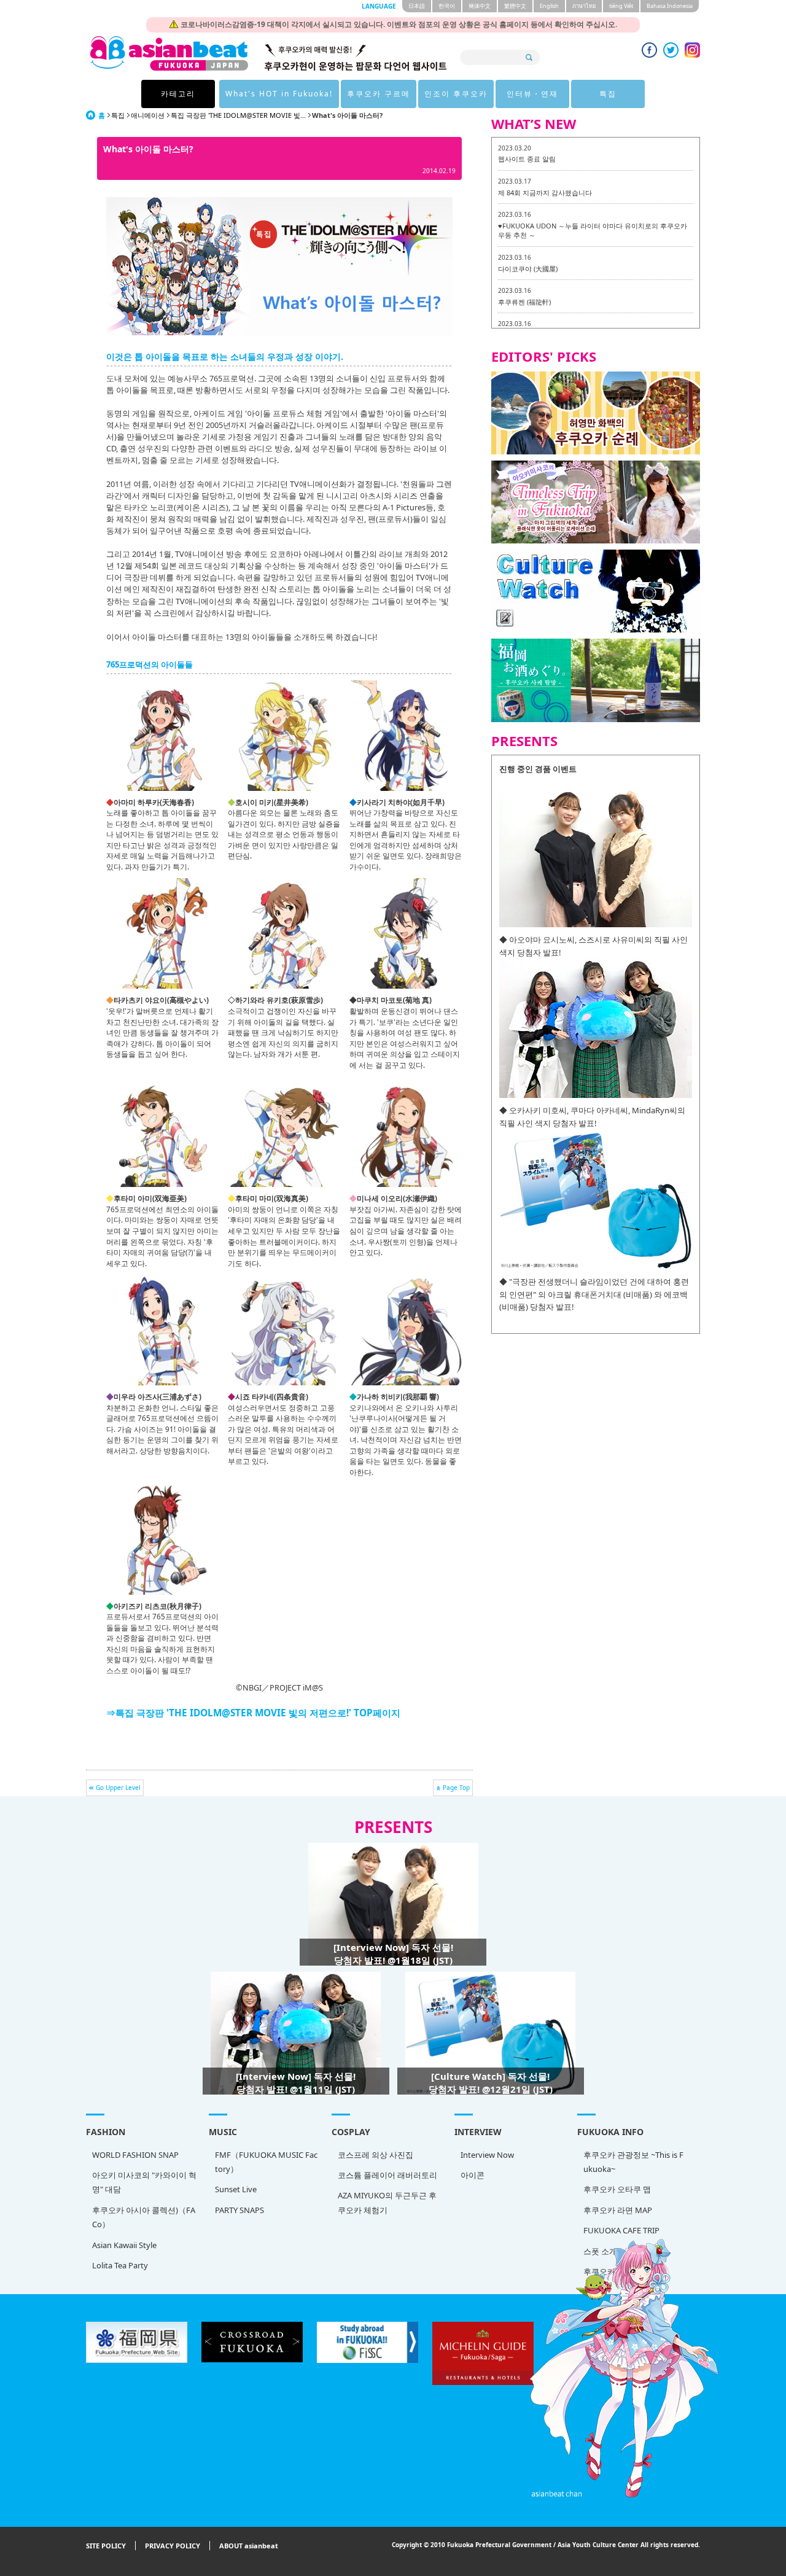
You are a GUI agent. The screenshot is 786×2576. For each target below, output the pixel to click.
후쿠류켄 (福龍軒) (524, 302)
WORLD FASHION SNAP (135, 2155)
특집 (608, 94)
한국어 (447, 6)
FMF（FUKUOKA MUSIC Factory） (266, 2162)
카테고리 (178, 94)
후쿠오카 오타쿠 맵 (617, 2189)
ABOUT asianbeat (249, 2546)
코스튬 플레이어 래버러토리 (387, 2175)
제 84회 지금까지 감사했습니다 (545, 193)
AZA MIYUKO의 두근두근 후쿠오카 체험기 (387, 2202)
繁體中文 (515, 6)
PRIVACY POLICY (173, 2546)
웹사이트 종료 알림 (527, 159)
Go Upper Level (118, 1788)
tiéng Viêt (621, 6)
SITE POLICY (106, 2546)
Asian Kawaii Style (124, 2245)
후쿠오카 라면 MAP (618, 2210)
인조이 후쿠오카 (456, 94)
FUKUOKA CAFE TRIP (621, 2230)
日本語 (417, 6)
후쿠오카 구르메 (379, 94)
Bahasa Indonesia (670, 6)
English (549, 6)
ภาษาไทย (584, 6)
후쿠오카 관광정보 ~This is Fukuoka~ (633, 2162)
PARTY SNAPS (239, 2210)
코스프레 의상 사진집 (375, 2155)
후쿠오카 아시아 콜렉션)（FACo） (144, 2217)
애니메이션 (148, 115)
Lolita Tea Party (120, 2265)
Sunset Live (236, 2189)
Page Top (456, 1788)
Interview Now (487, 2155)
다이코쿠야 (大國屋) (528, 269)
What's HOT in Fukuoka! (279, 94)
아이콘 (473, 2175)
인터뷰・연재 (532, 94)
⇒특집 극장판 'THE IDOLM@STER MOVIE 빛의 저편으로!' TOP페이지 (253, 1713)
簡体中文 (480, 6)
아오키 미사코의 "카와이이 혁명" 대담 (144, 2182)
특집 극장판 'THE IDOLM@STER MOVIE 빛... (238, 115)
